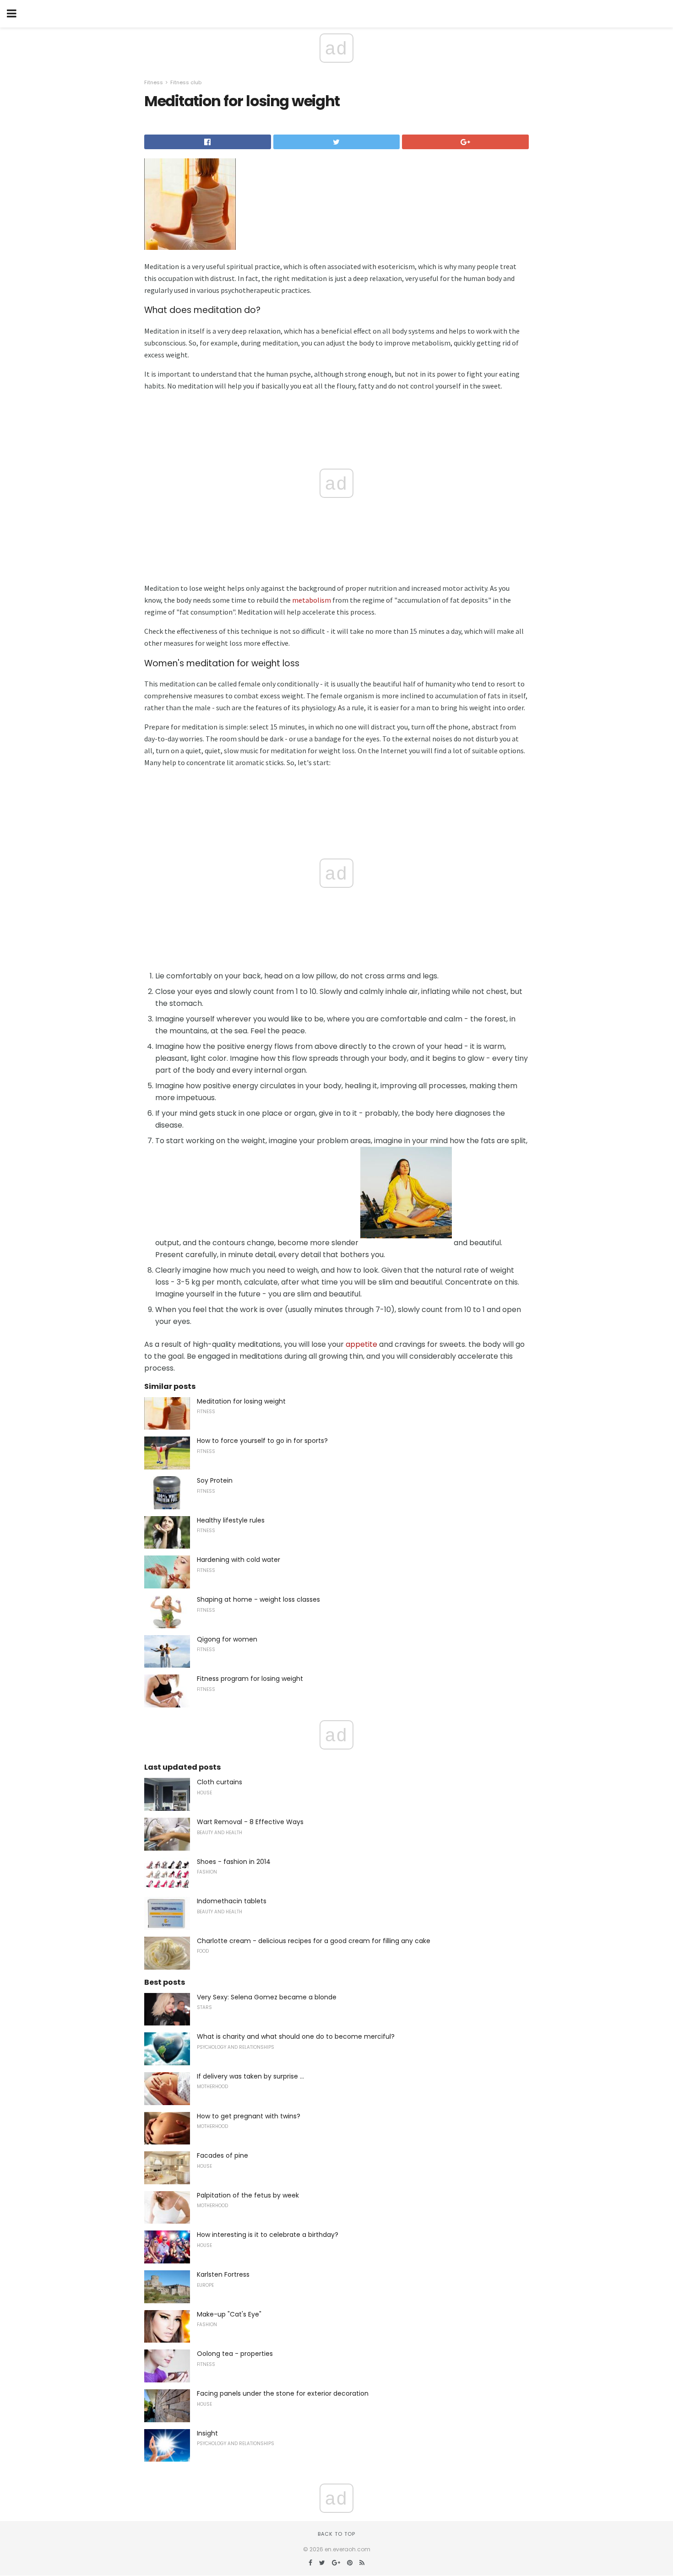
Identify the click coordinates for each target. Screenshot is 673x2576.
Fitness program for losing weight (250, 1679)
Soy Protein (215, 1480)
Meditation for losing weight (241, 1401)
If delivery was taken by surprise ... (250, 2076)
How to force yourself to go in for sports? (262, 1441)
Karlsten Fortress (223, 2274)
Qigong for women (227, 1639)
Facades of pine (223, 2155)
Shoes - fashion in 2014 (234, 1862)
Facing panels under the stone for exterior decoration (283, 2393)
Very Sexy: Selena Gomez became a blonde (267, 1997)
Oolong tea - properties (235, 2354)
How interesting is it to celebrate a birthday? (268, 2235)
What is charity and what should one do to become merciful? (296, 2036)
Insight (207, 2433)
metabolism (312, 600)
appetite (361, 1344)
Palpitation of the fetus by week (248, 2195)
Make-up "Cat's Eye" (229, 2314)
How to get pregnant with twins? (249, 2116)
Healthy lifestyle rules (231, 1520)
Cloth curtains (220, 1782)
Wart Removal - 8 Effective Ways (250, 1822)
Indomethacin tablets (232, 1901)
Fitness (154, 82)
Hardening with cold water (239, 1560)
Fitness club (186, 82)
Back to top (336, 2534)
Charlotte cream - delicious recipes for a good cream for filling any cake (314, 1941)
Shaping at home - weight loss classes (258, 1599)
